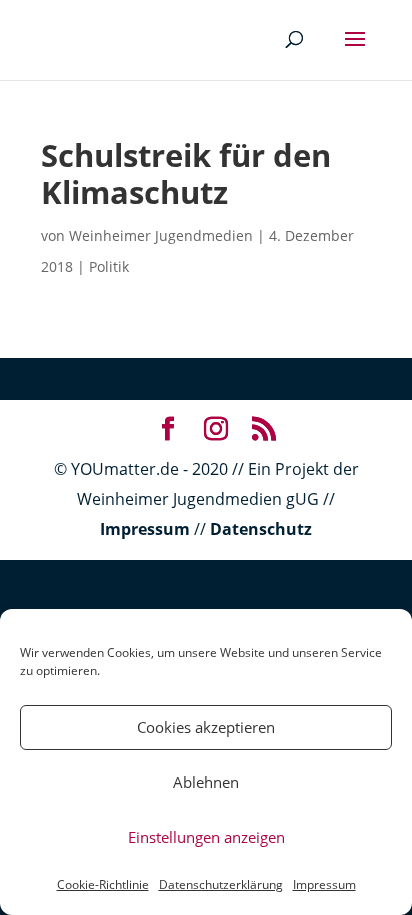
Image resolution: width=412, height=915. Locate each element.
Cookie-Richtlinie (103, 884)
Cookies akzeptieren (206, 727)
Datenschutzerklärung (221, 884)
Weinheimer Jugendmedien (161, 235)
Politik (109, 266)
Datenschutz (261, 529)
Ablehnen (206, 782)
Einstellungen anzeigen (206, 837)
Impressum (324, 884)
